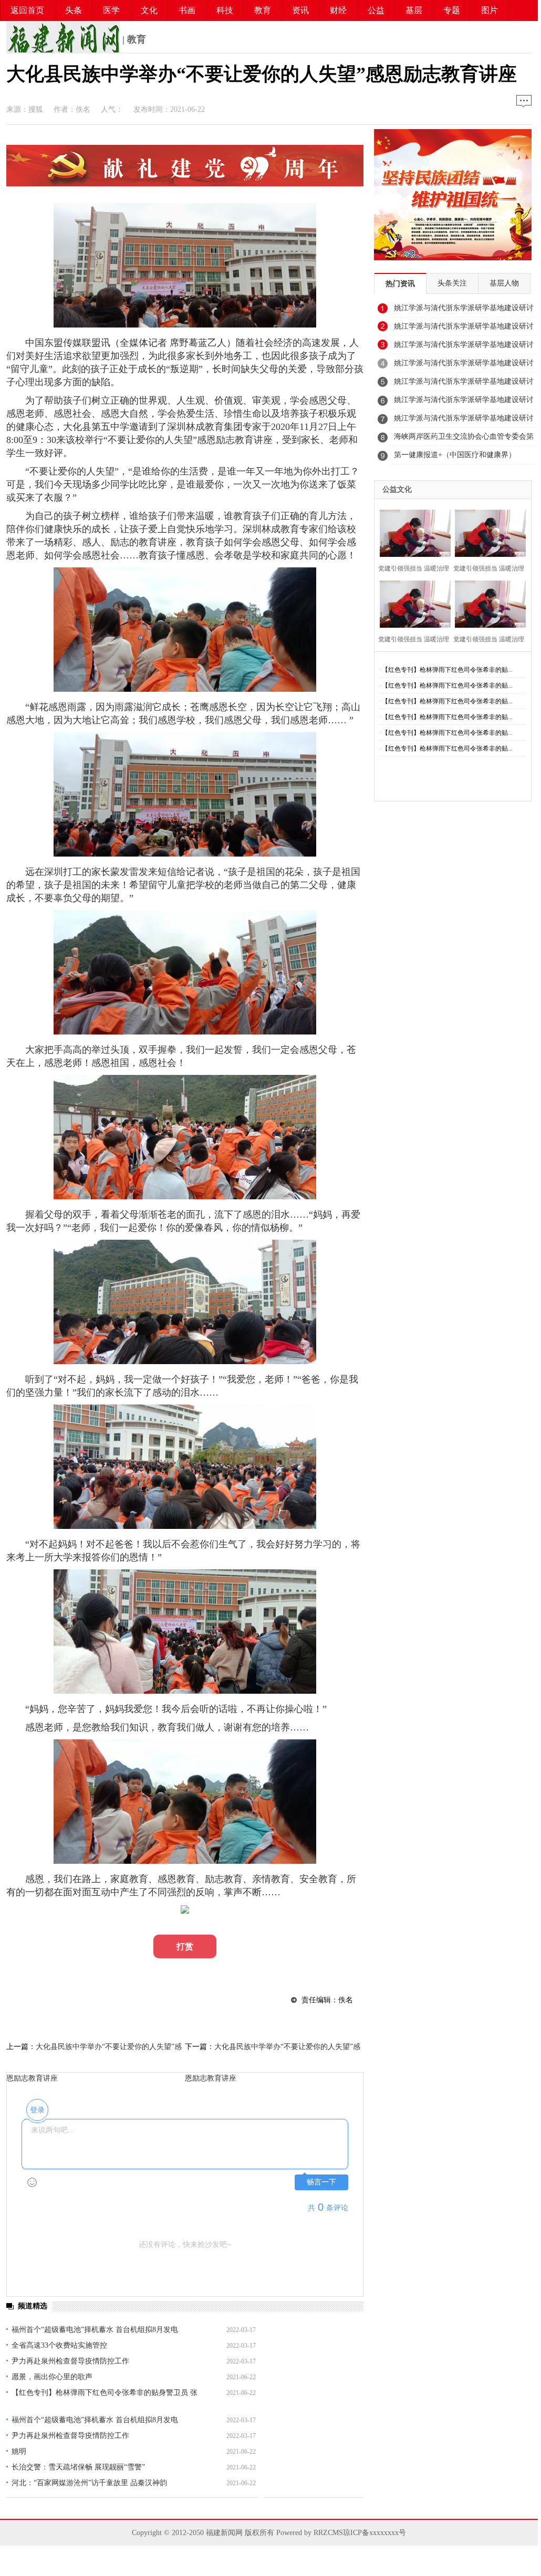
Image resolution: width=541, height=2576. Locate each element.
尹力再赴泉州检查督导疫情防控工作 (70, 2361)
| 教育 (133, 39)
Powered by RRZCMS (309, 2533)
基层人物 (504, 283)
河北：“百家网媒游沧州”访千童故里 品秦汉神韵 (89, 2483)
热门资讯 (400, 284)
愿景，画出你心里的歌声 (52, 2377)
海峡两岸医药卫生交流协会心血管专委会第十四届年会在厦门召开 (464, 439)
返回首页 (27, 10)
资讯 (300, 10)
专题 (452, 10)
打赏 (185, 1946)
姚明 (19, 2451)
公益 (376, 10)
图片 (490, 10)
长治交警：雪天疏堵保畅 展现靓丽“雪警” (78, 2467)
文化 (149, 10)
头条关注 (452, 283)
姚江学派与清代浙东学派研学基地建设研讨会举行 (464, 311)
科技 (225, 10)
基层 (414, 10)
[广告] (185, 183)
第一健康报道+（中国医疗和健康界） (455, 455)
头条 (74, 10)
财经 (338, 10)
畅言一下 (321, 2182)
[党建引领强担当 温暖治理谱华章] (412, 532)
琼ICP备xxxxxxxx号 (374, 2533)
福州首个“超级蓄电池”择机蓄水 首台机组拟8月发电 (95, 2330)
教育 (263, 10)
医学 (111, 10)
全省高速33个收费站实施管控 (59, 2345)
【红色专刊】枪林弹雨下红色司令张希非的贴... (447, 670)
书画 (187, 10)
